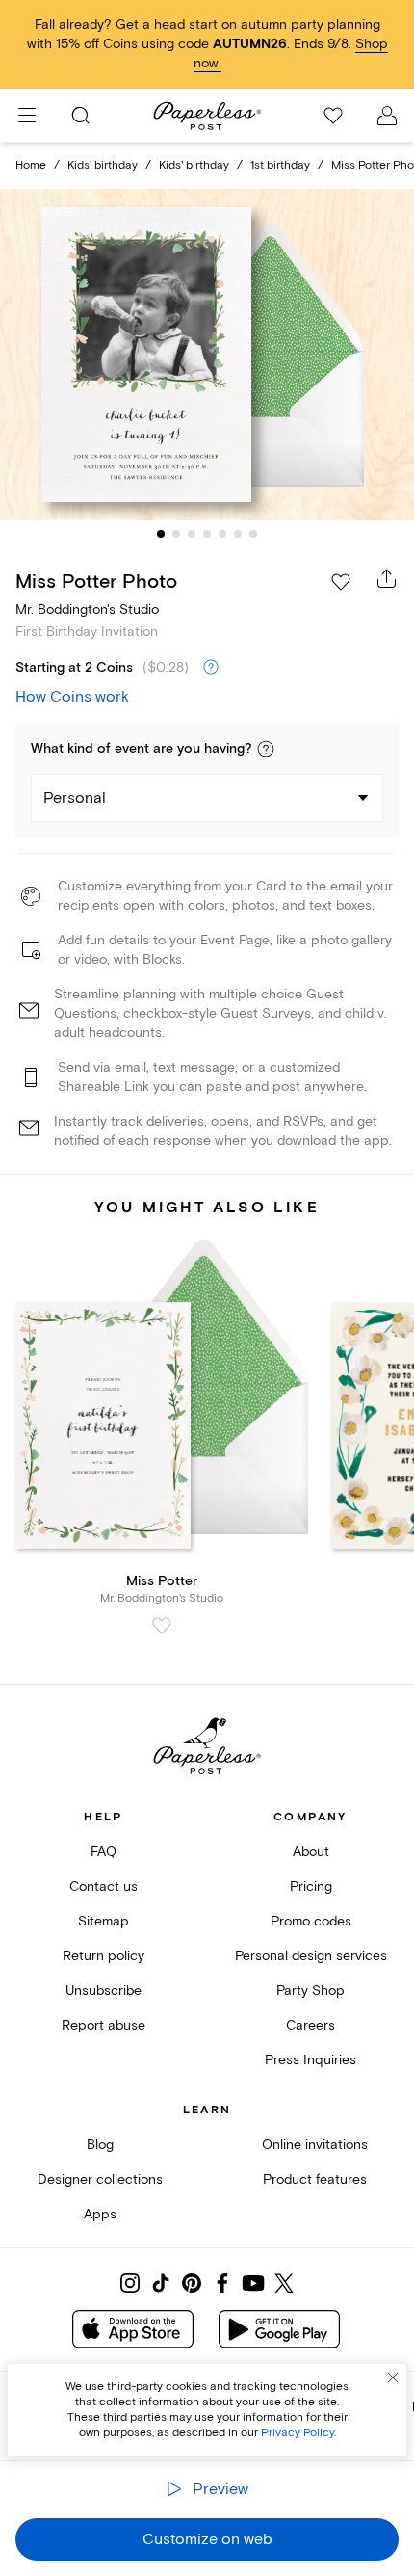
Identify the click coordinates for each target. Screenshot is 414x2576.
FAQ (103, 1852)
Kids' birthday (103, 165)
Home (31, 165)
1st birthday (280, 165)
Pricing (311, 1886)
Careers (310, 2025)
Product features (315, 2179)
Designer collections (100, 2179)
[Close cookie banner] (393, 2377)
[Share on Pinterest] (192, 2283)
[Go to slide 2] (176, 534)
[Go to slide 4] (207, 534)
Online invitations (315, 2145)
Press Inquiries (310, 2060)
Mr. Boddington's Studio (87, 610)
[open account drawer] (387, 116)
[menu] (27, 116)
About (311, 1852)
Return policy (103, 1956)
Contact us (103, 1886)
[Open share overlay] (387, 578)
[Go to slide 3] (192, 534)
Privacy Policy (298, 2433)
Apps (100, 2214)
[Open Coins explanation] (211, 668)
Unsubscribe (103, 1991)
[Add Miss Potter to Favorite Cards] (162, 1626)
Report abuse (103, 2025)
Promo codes (311, 1921)
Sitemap (103, 1921)
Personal (75, 798)
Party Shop (310, 1991)
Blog (100, 2145)
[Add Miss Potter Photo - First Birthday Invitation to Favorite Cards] (341, 582)
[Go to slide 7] (253, 534)
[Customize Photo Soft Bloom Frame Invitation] (207, 354)
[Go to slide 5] (222, 534)
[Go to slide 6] (238, 534)
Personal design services (311, 1956)
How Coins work (72, 697)
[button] (266, 749)
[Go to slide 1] (161, 534)
